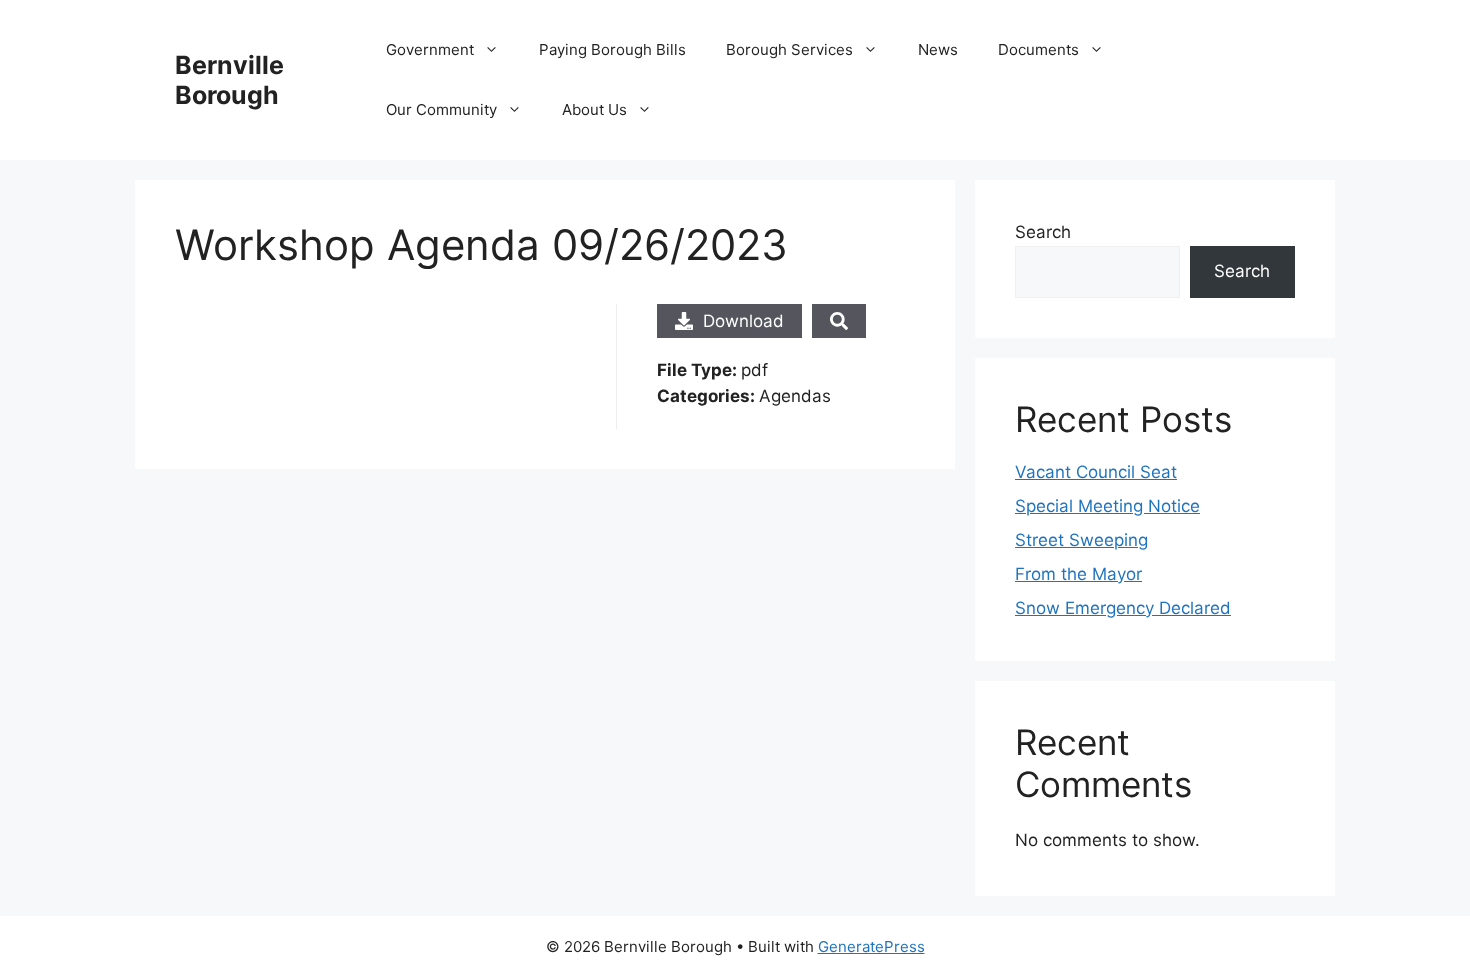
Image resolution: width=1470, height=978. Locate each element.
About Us (594, 109)
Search (1043, 232)
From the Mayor (1078, 574)
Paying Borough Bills (612, 49)
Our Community (441, 109)
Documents (1038, 49)
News (938, 49)
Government (430, 49)
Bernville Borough (229, 80)
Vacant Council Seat (1096, 472)
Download (743, 321)
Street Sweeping (1081, 540)
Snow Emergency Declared (1123, 608)
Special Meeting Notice (1107, 506)
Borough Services (789, 49)
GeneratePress (871, 946)
